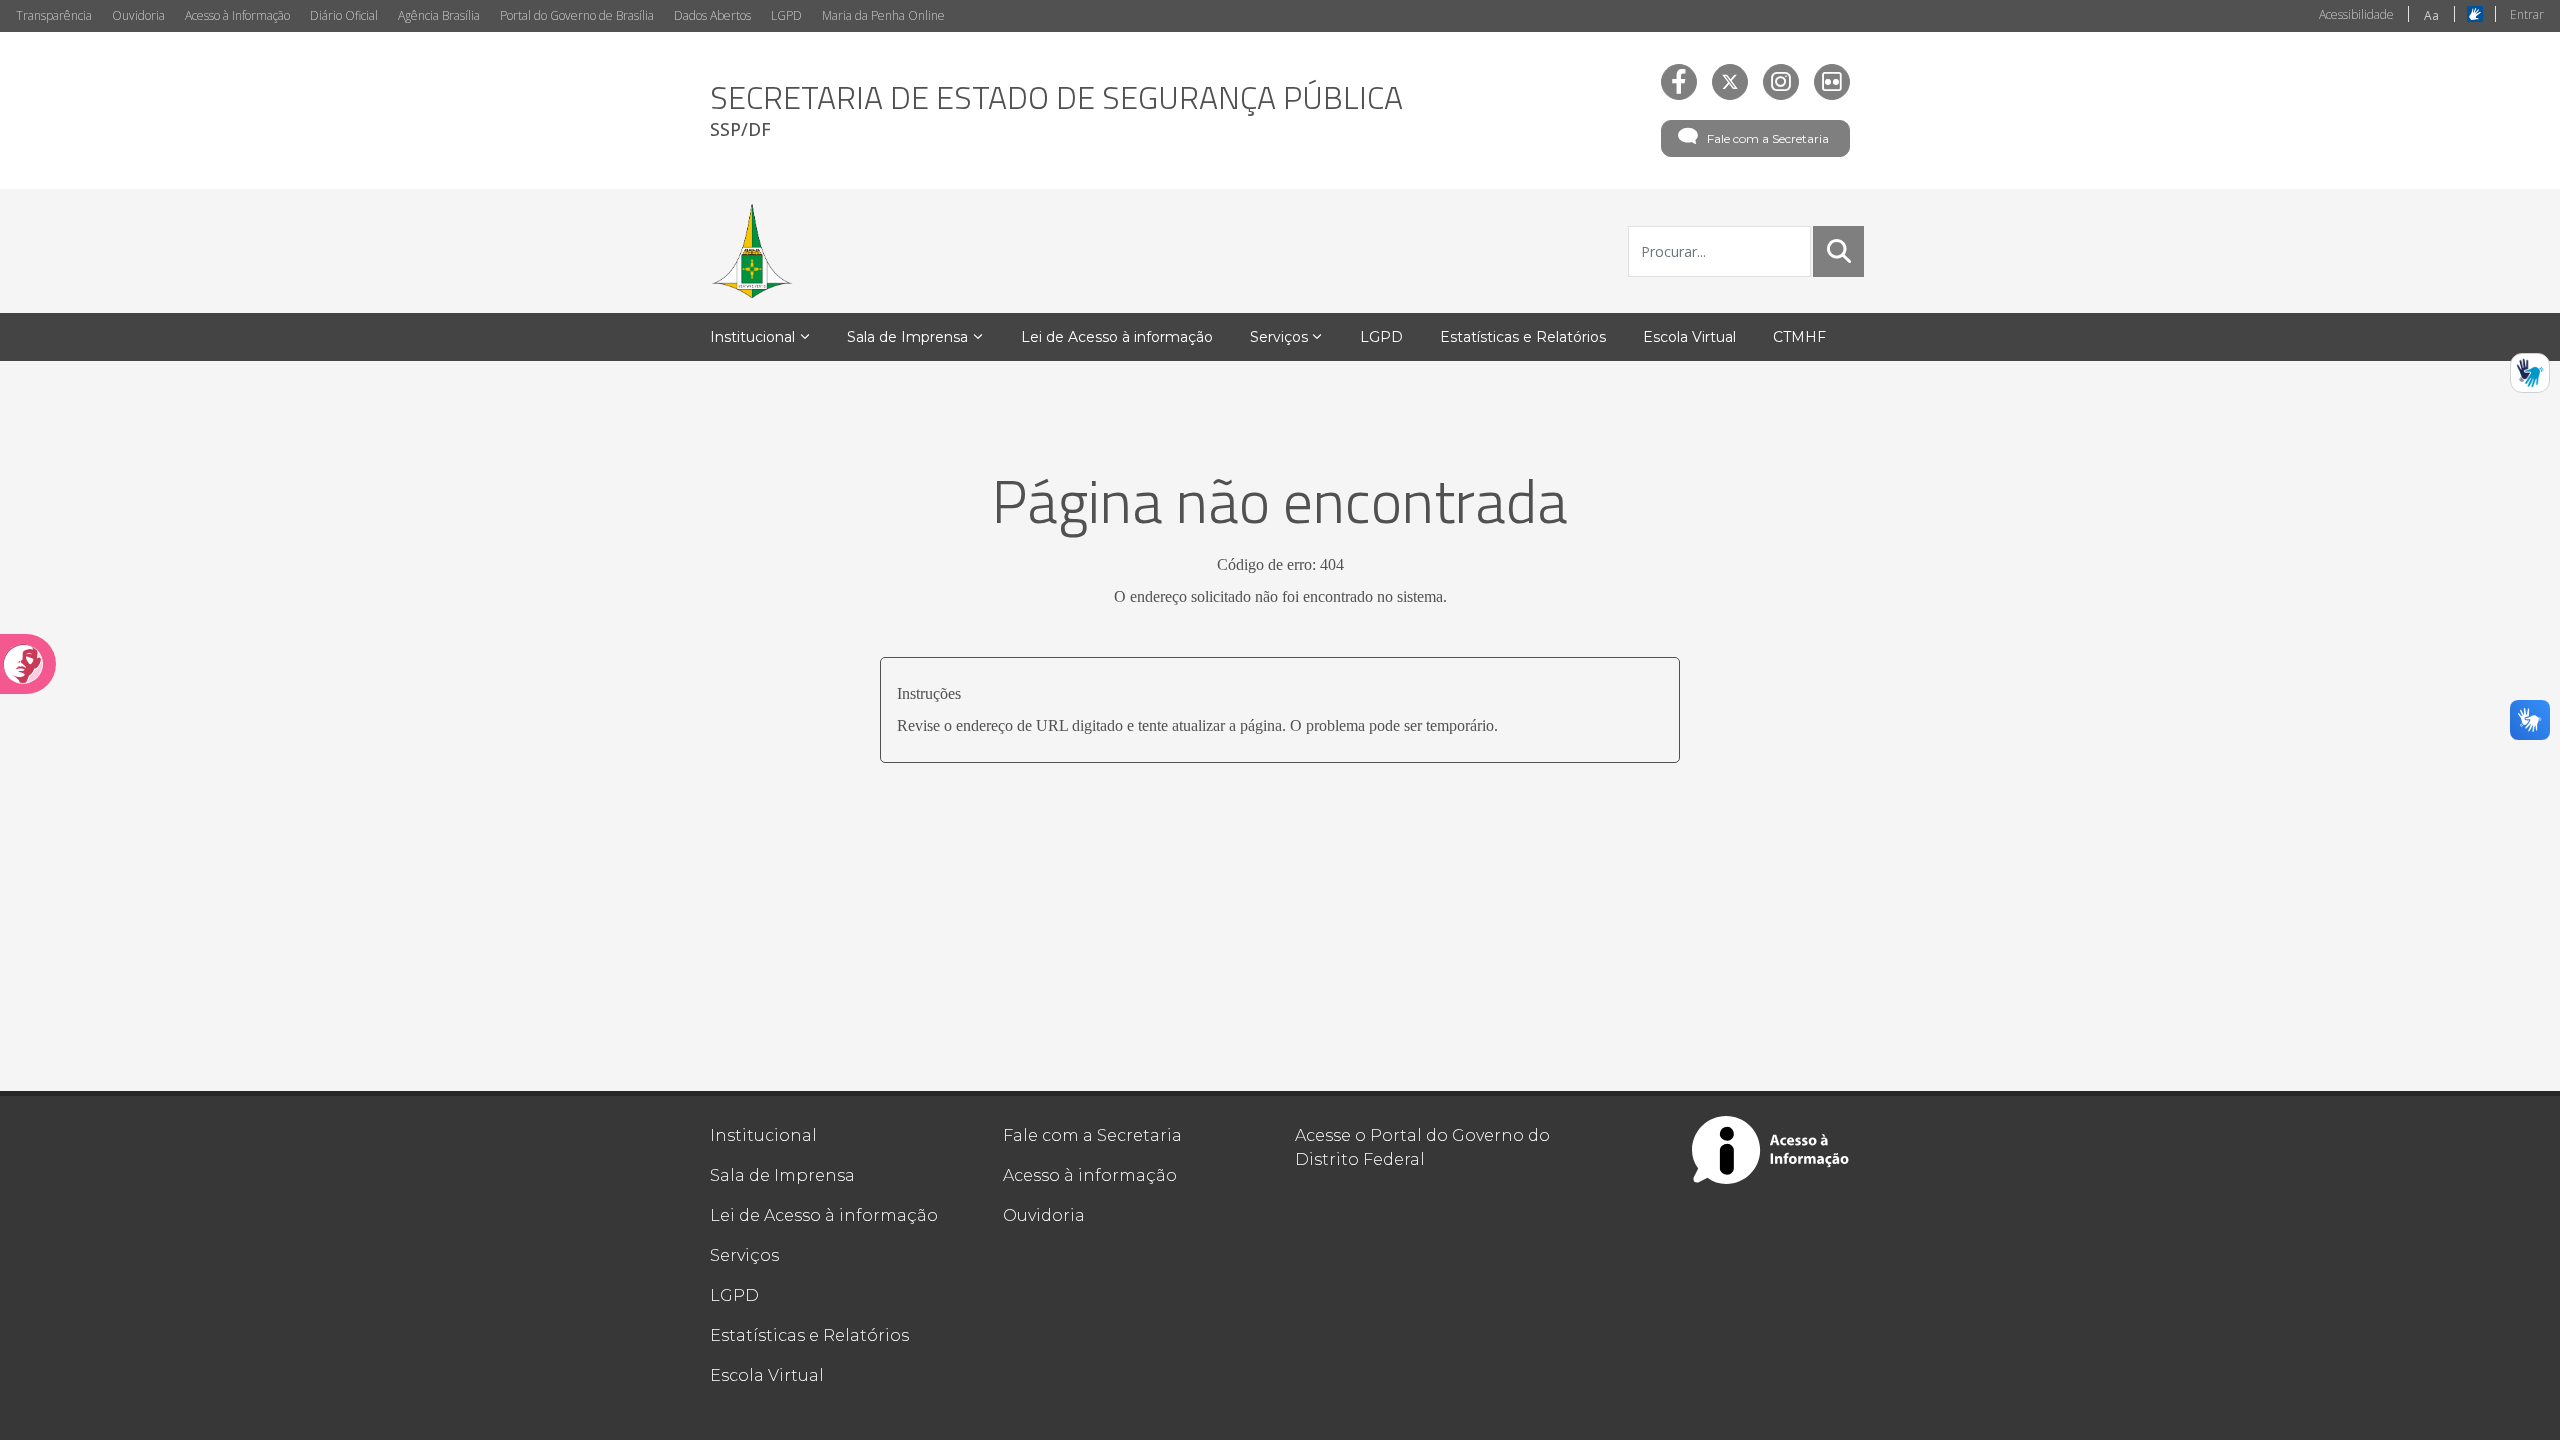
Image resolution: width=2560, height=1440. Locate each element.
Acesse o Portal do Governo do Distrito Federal (1422, 1147)
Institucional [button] (752, 337)
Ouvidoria (138, 15)
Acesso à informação (1090, 1175)
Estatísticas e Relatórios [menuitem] (1523, 337)
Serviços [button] (1279, 337)
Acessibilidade (2356, 14)
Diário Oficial (344, 15)
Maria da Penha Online (883, 15)
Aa (2431, 15)
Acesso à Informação (237, 15)
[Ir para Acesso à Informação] (1771, 1150)
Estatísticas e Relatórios (809, 1335)
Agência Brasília (439, 15)
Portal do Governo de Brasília (577, 15)
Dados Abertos (712, 15)
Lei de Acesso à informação (824, 1215)
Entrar (2527, 14)
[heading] (1056, 110)
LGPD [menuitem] (1381, 337)
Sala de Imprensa (782, 1175)
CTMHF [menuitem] (1799, 337)
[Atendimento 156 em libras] (2530, 373)
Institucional (763, 1135)
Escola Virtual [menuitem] (1689, 337)
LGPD (786, 15)
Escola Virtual (767, 1375)
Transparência (54, 15)
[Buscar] (1839, 251)
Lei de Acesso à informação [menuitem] (1117, 337)
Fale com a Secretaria (1768, 138)
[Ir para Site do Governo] (752, 251)
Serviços (744, 1255)
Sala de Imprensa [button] (907, 337)
